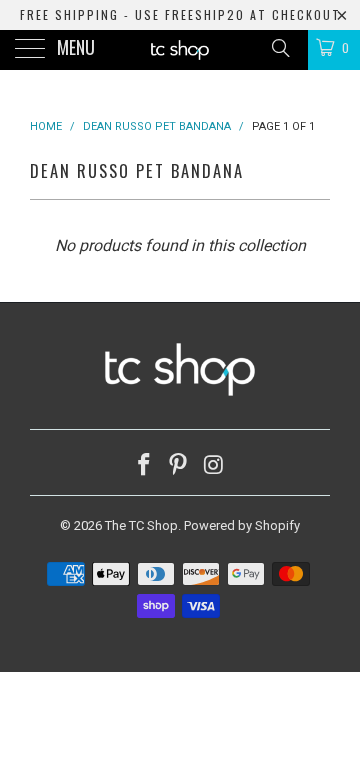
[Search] (279, 48)
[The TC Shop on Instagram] (214, 466)
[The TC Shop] (180, 50)
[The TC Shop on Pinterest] (179, 466)
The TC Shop (141, 525)
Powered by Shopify (242, 525)
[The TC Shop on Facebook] (144, 466)
